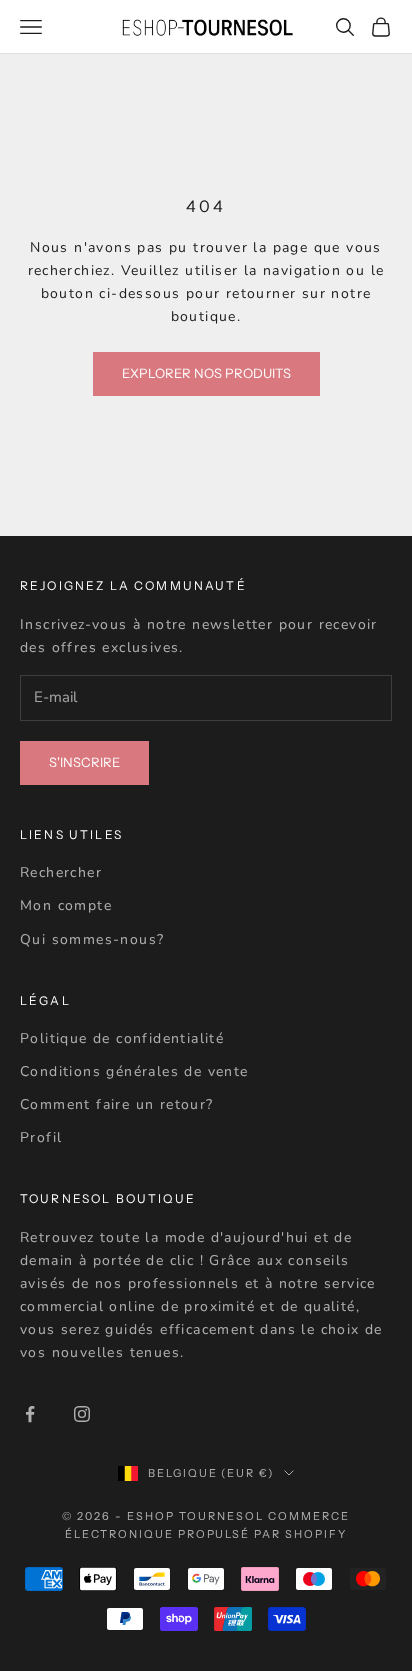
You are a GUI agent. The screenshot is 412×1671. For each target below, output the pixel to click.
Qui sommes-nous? (92, 939)
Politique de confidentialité (122, 1038)
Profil (41, 1137)
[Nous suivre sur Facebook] (30, 1414)
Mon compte (66, 905)
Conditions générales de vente (134, 1071)
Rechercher (61, 872)
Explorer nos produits (206, 373)
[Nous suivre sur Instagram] (82, 1414)
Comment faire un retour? (117, 1104)
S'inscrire (84, 762)
